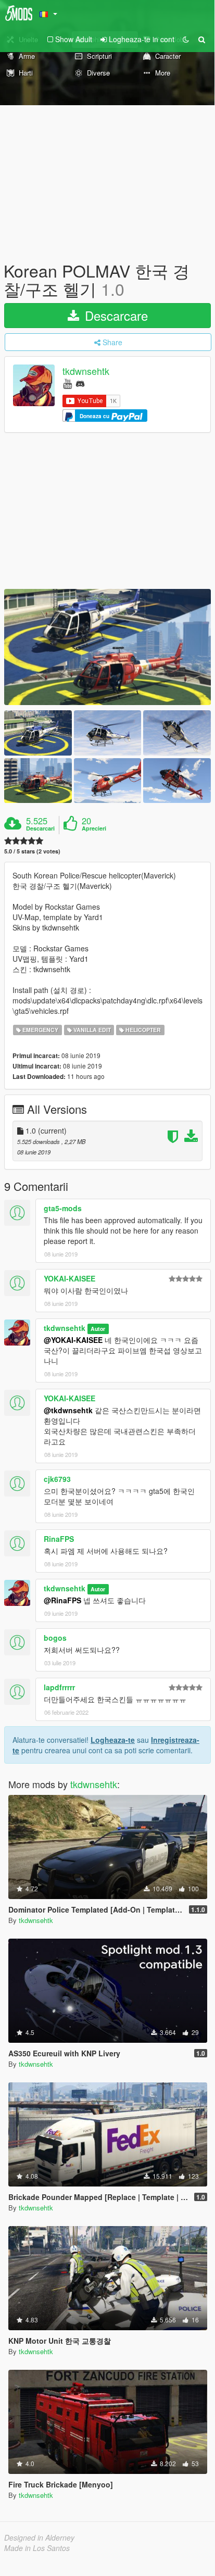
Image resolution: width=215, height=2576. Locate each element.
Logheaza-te (113, 1740)
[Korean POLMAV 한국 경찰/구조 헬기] (107, 647)
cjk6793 (57, 1479)
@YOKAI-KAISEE (73, 1340)
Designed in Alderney (39, 2537)
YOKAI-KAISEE (69, 1278)
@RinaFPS (62, 1600)
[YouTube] (67, 383)
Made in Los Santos (37, 2548)
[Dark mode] (186, 39)
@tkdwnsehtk (68, 1410)
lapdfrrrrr (59, 1687)
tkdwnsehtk (86, 371)
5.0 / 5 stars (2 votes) (32, 851)
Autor (98, 1329)
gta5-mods (63, 1208)
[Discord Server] (80, 383)
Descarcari (40, 828)
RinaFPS (59, 1539)
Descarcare (115, 315)
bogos (55, 1638)
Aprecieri (94, 828)
